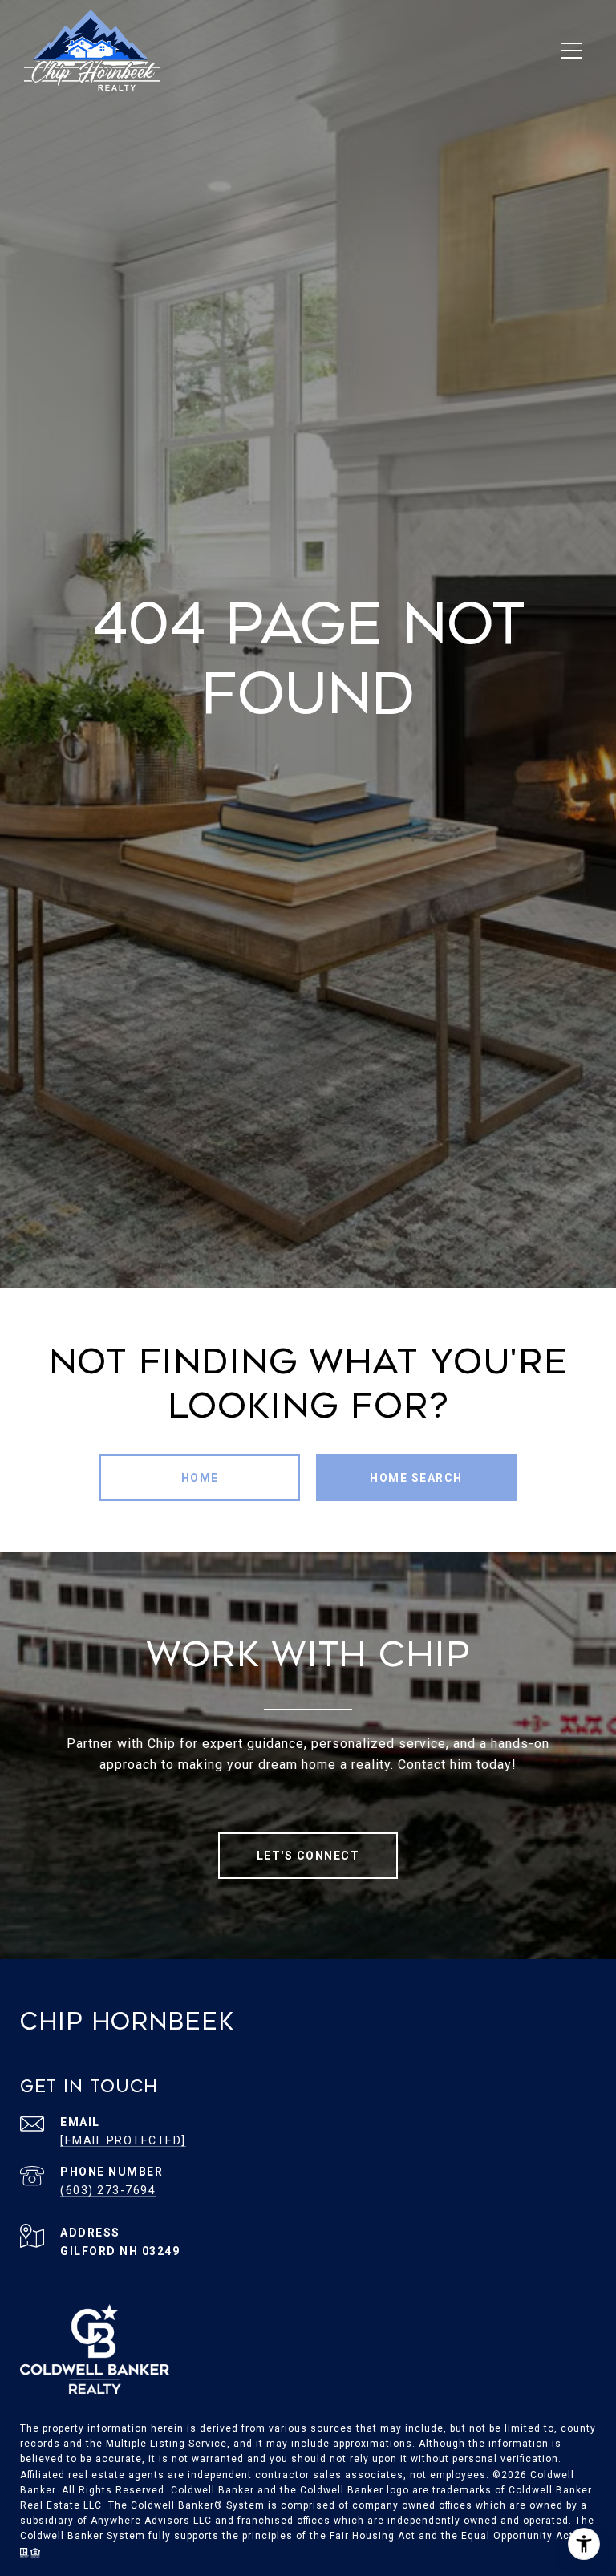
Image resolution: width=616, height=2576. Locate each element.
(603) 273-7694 (108, 2190)
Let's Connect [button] (308, 1856)
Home (200, 1478)
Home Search (416, 1478)
